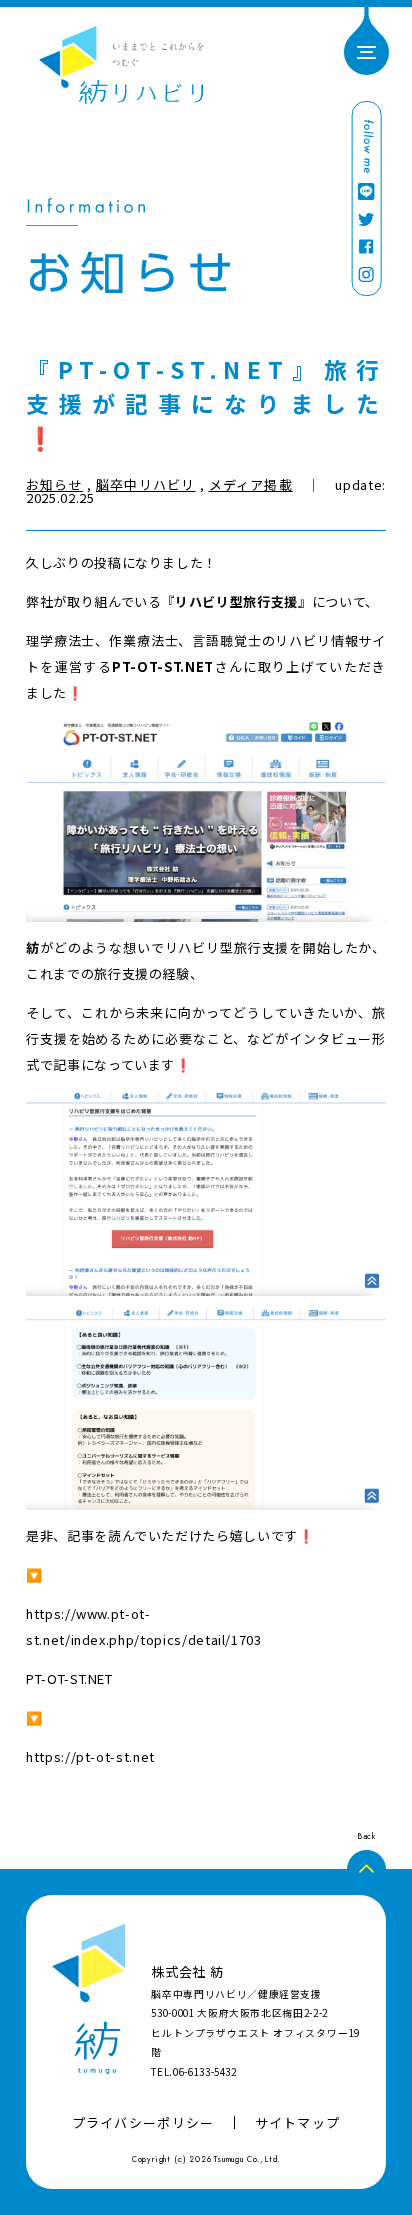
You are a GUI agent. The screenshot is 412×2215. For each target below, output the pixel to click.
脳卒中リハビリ (146, 484)
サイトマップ (297, 2122)
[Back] (366, 1869)
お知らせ (54, 484)
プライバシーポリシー (143, 2122)
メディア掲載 (251, 484)
